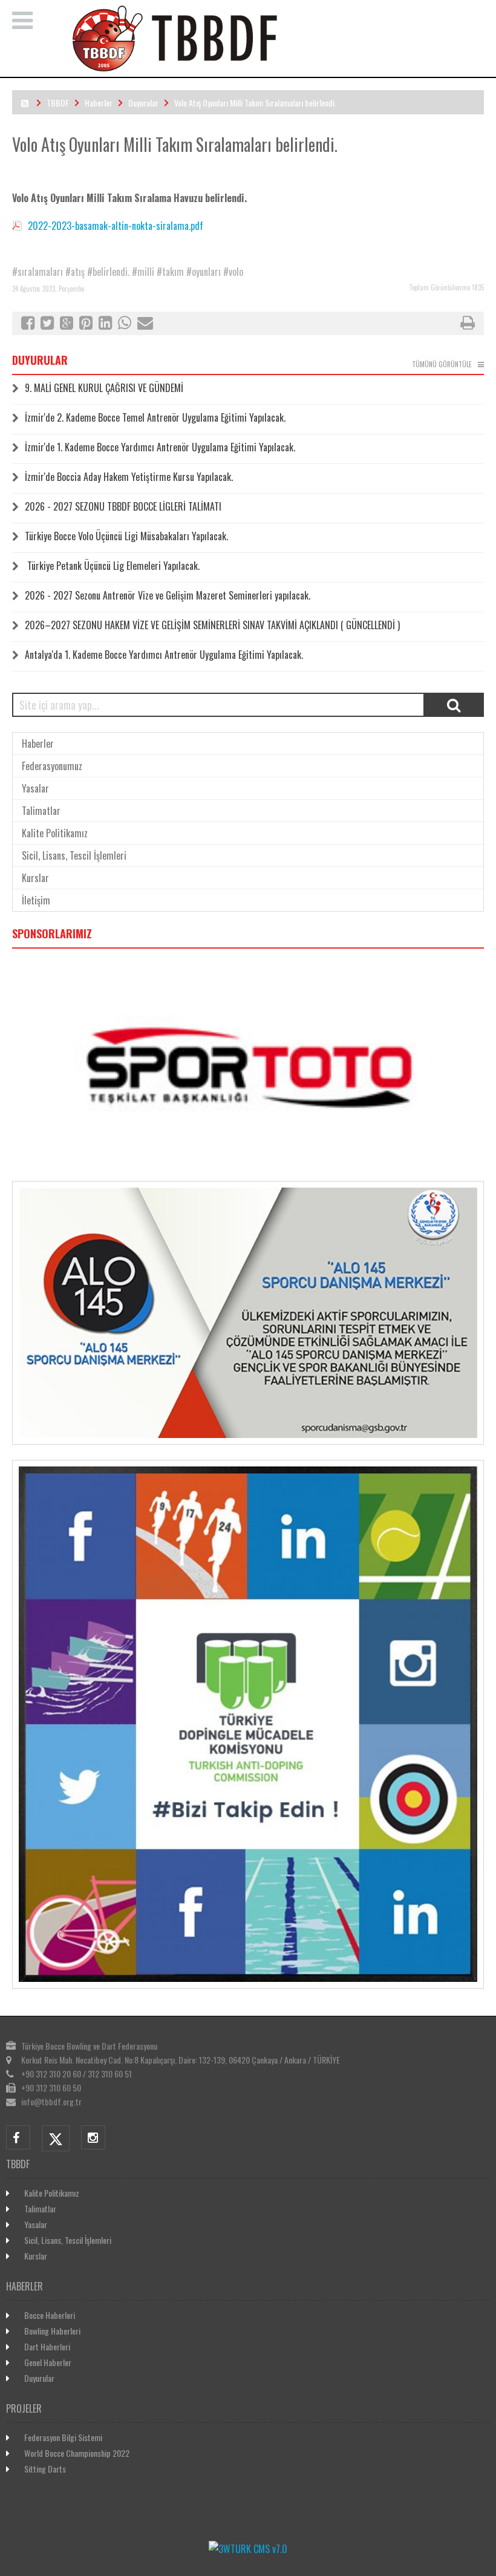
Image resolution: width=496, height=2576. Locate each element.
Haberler (99, 103)
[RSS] (25, 103)
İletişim (36, 900)
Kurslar (35, 878)
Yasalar (35, 788)
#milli (143, 272)
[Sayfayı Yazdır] (468, 324)
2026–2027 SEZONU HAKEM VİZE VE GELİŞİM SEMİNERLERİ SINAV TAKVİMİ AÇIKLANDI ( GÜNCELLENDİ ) (212, 625)
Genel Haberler (48, 2362)
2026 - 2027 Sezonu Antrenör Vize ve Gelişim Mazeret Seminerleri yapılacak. (168, 595)
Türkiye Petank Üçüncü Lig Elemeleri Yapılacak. (112, 566)
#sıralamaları (38, 272)
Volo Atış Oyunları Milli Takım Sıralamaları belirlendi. (255, 103)
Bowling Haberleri (52, 2331)
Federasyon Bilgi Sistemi (63, 2437)
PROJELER (24, 2408)
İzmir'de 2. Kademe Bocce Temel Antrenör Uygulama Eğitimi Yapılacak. (155, 417)
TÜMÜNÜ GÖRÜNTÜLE (442, 364)
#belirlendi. (108, 272)
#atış (75, 272)
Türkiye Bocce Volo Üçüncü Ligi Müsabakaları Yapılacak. (126, 536)
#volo (233, 272)
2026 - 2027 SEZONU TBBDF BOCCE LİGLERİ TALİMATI (123, 506)
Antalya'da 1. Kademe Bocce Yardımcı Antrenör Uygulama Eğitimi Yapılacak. (164, 655)
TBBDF (58, 103)
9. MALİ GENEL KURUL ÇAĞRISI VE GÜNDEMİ (104, 388)
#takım (170, 272)
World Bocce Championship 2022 (77, 2453)
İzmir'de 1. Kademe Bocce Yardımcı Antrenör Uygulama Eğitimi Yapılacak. (160, 447)
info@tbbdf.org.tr (51, 2101)
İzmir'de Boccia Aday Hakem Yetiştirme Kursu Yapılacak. (129, 477)
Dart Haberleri (47, 2346)
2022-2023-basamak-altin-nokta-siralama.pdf (116, 226)
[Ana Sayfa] (264, 69)
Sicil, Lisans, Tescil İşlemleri (74, 855)
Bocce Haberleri (50, 2315)
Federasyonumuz (52, 766)
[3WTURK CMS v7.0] (248, 2549)
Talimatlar (41, 811)
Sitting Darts (45, 2469)
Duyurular (143, 103)
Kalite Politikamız (55, 833)
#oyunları (204, 272)
